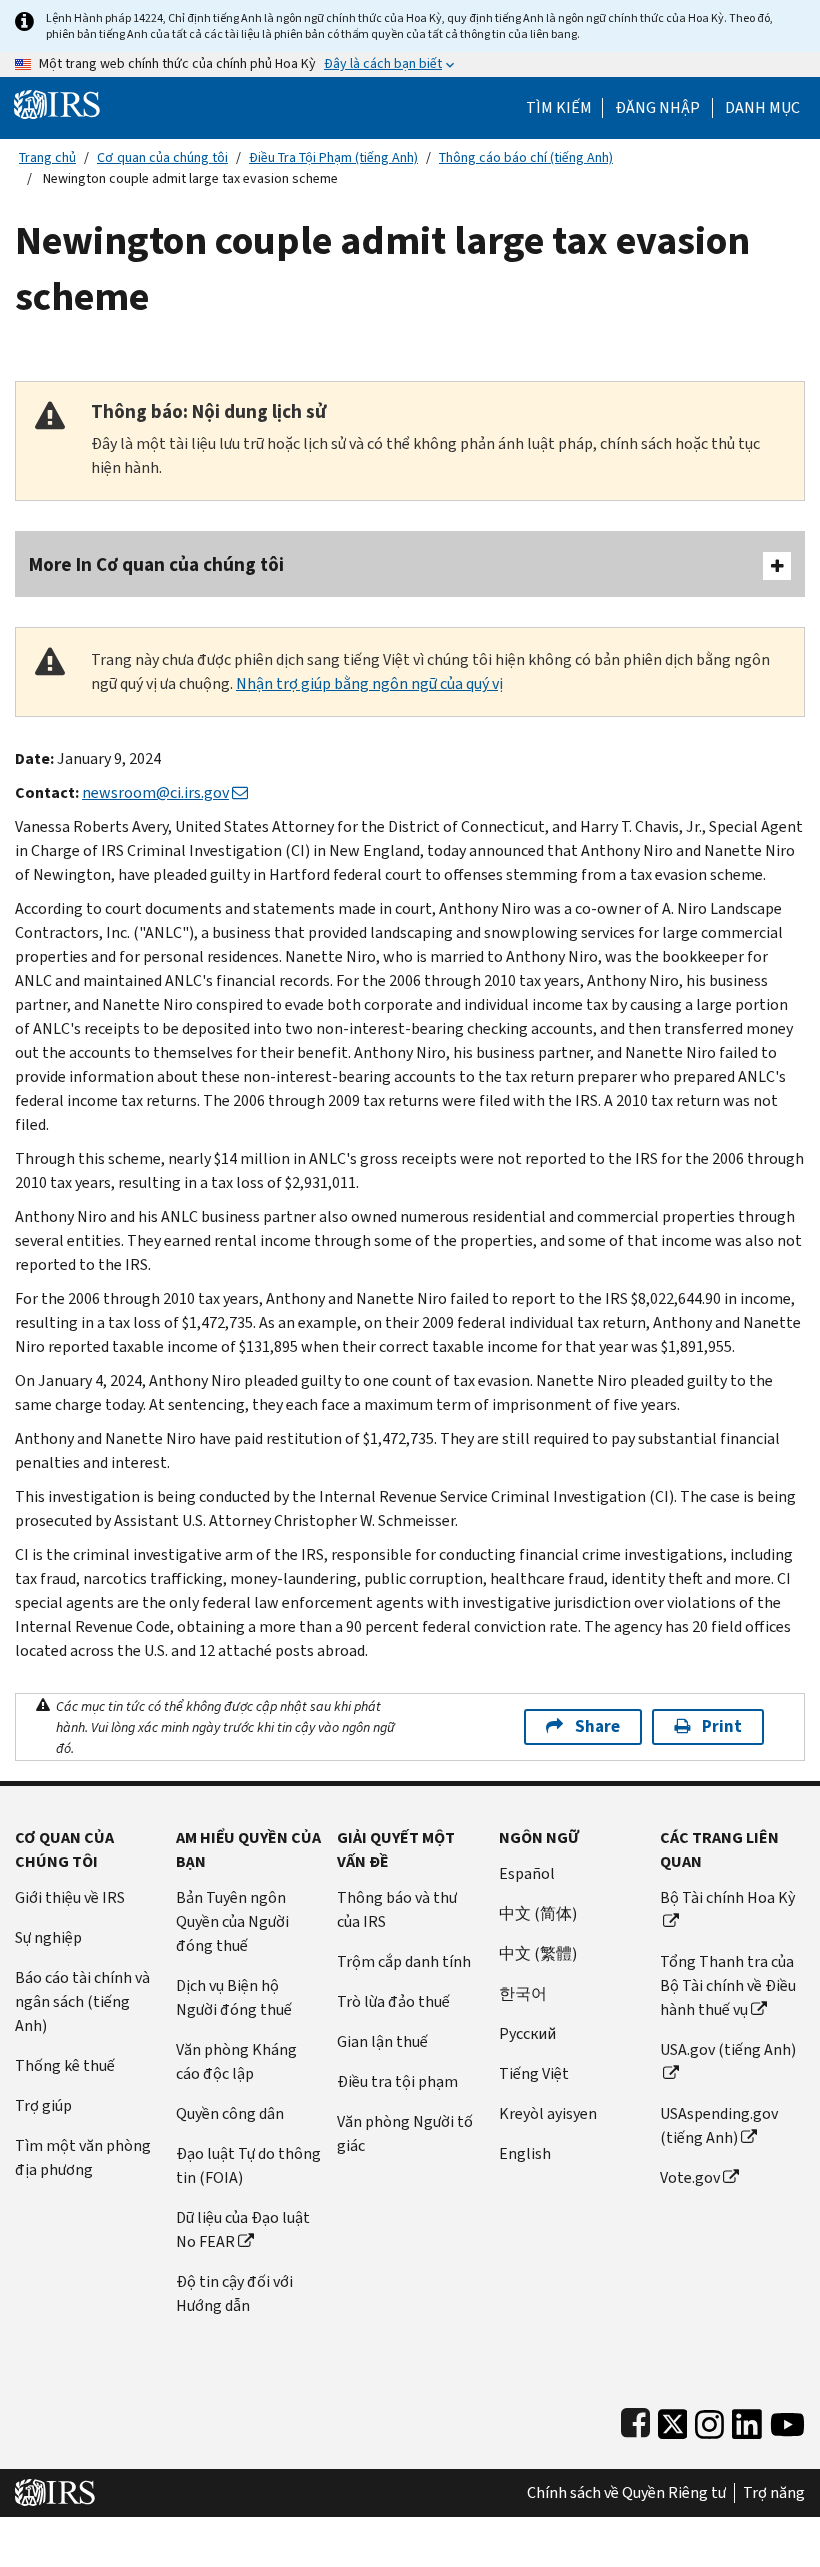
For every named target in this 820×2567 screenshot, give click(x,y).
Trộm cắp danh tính (404, 1961)
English (525, 2153)
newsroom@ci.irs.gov (155, 792)
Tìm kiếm (559, 108)
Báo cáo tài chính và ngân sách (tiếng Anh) (82, 2001)
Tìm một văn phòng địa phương (83, 2157)
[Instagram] (709, 2419)
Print (722, 1726)
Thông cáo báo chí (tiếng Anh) (526, 157)
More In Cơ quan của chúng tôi (156, 564)
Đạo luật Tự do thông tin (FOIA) (248, 2165)
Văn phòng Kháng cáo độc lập (236, 2061)
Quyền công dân (230, 2113)
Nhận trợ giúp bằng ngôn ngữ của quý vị (369, 683)
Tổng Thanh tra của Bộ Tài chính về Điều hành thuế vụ (728, 1985)
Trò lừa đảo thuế (393, 2001)
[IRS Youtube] (787, 2419)
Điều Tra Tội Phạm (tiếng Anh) (333, 157)
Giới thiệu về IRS (70, 1897)
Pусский (527, 2033)
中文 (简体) (538, 1913)
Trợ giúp (43, 2105)
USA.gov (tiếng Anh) (728, 2049)
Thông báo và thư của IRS (397, 1909)
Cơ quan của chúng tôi (162, 157)
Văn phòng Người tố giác (405, 2133)
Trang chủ (47, 157)
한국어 (523, 1993)
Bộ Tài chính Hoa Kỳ (727, 1897)
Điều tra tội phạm (397, 2081)
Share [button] (597, 1726)
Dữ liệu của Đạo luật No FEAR (243, 2229)
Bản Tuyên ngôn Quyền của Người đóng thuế (232, 1921)
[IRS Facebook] (635, 2419)
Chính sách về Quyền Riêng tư (626, 2493)
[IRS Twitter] (673, 2419)
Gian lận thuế (382, 2041)
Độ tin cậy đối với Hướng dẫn (234, 2293)
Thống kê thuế (65, 2065)
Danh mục (762, 108)
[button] (657, 108)
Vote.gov (690, 2177)
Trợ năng (774, 2493)
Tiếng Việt (534, 2073)
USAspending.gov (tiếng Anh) (719, 2125)
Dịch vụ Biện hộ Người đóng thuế (234, 1997)
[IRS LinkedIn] (747, 2419)
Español (527, 1873)
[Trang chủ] (57, 103)
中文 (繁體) (538, 1953)
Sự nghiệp (48, 1937)
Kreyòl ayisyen (548, 2113)
